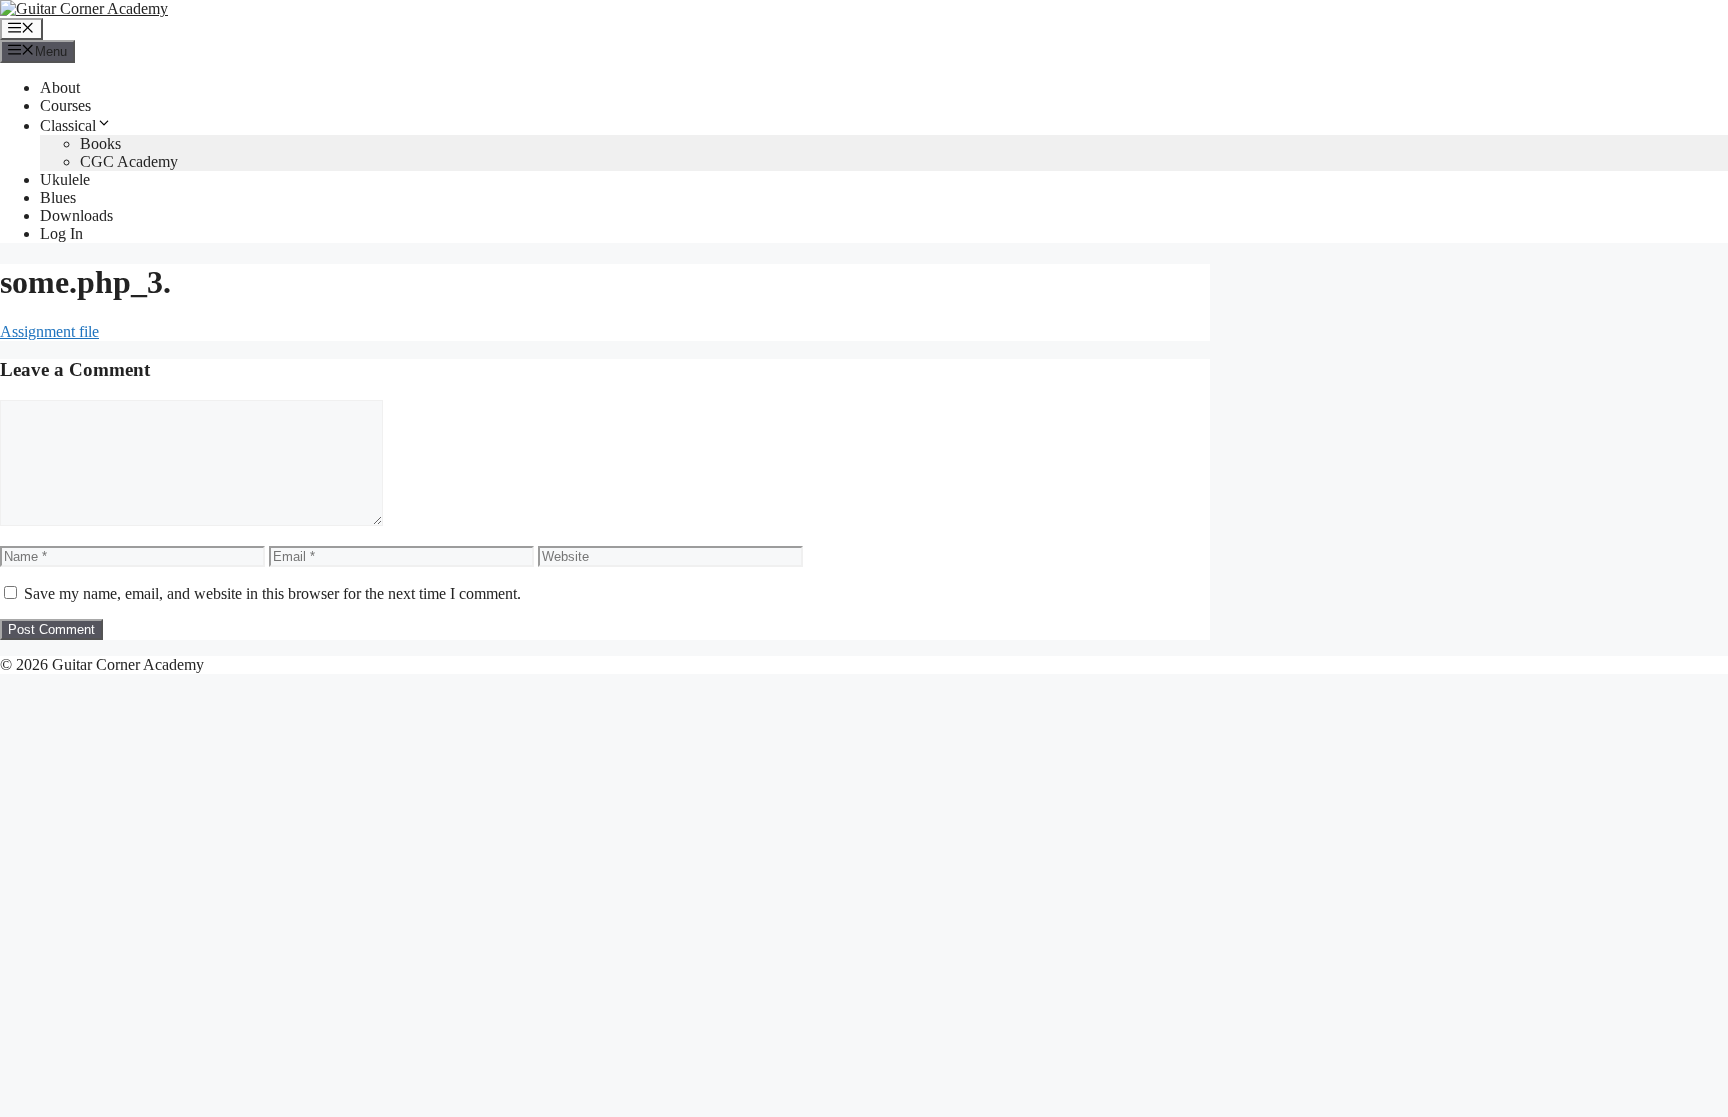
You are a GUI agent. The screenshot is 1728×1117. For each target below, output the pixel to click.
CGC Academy (129, 161)
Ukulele (65, 179)
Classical (68, 125)
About (60, 87)
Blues (58, 197)
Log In (61, 233)
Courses (65, 105)
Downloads (76, 215)
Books (100, 143)
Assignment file (49, 331)
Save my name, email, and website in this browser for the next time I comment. (272, 593)
